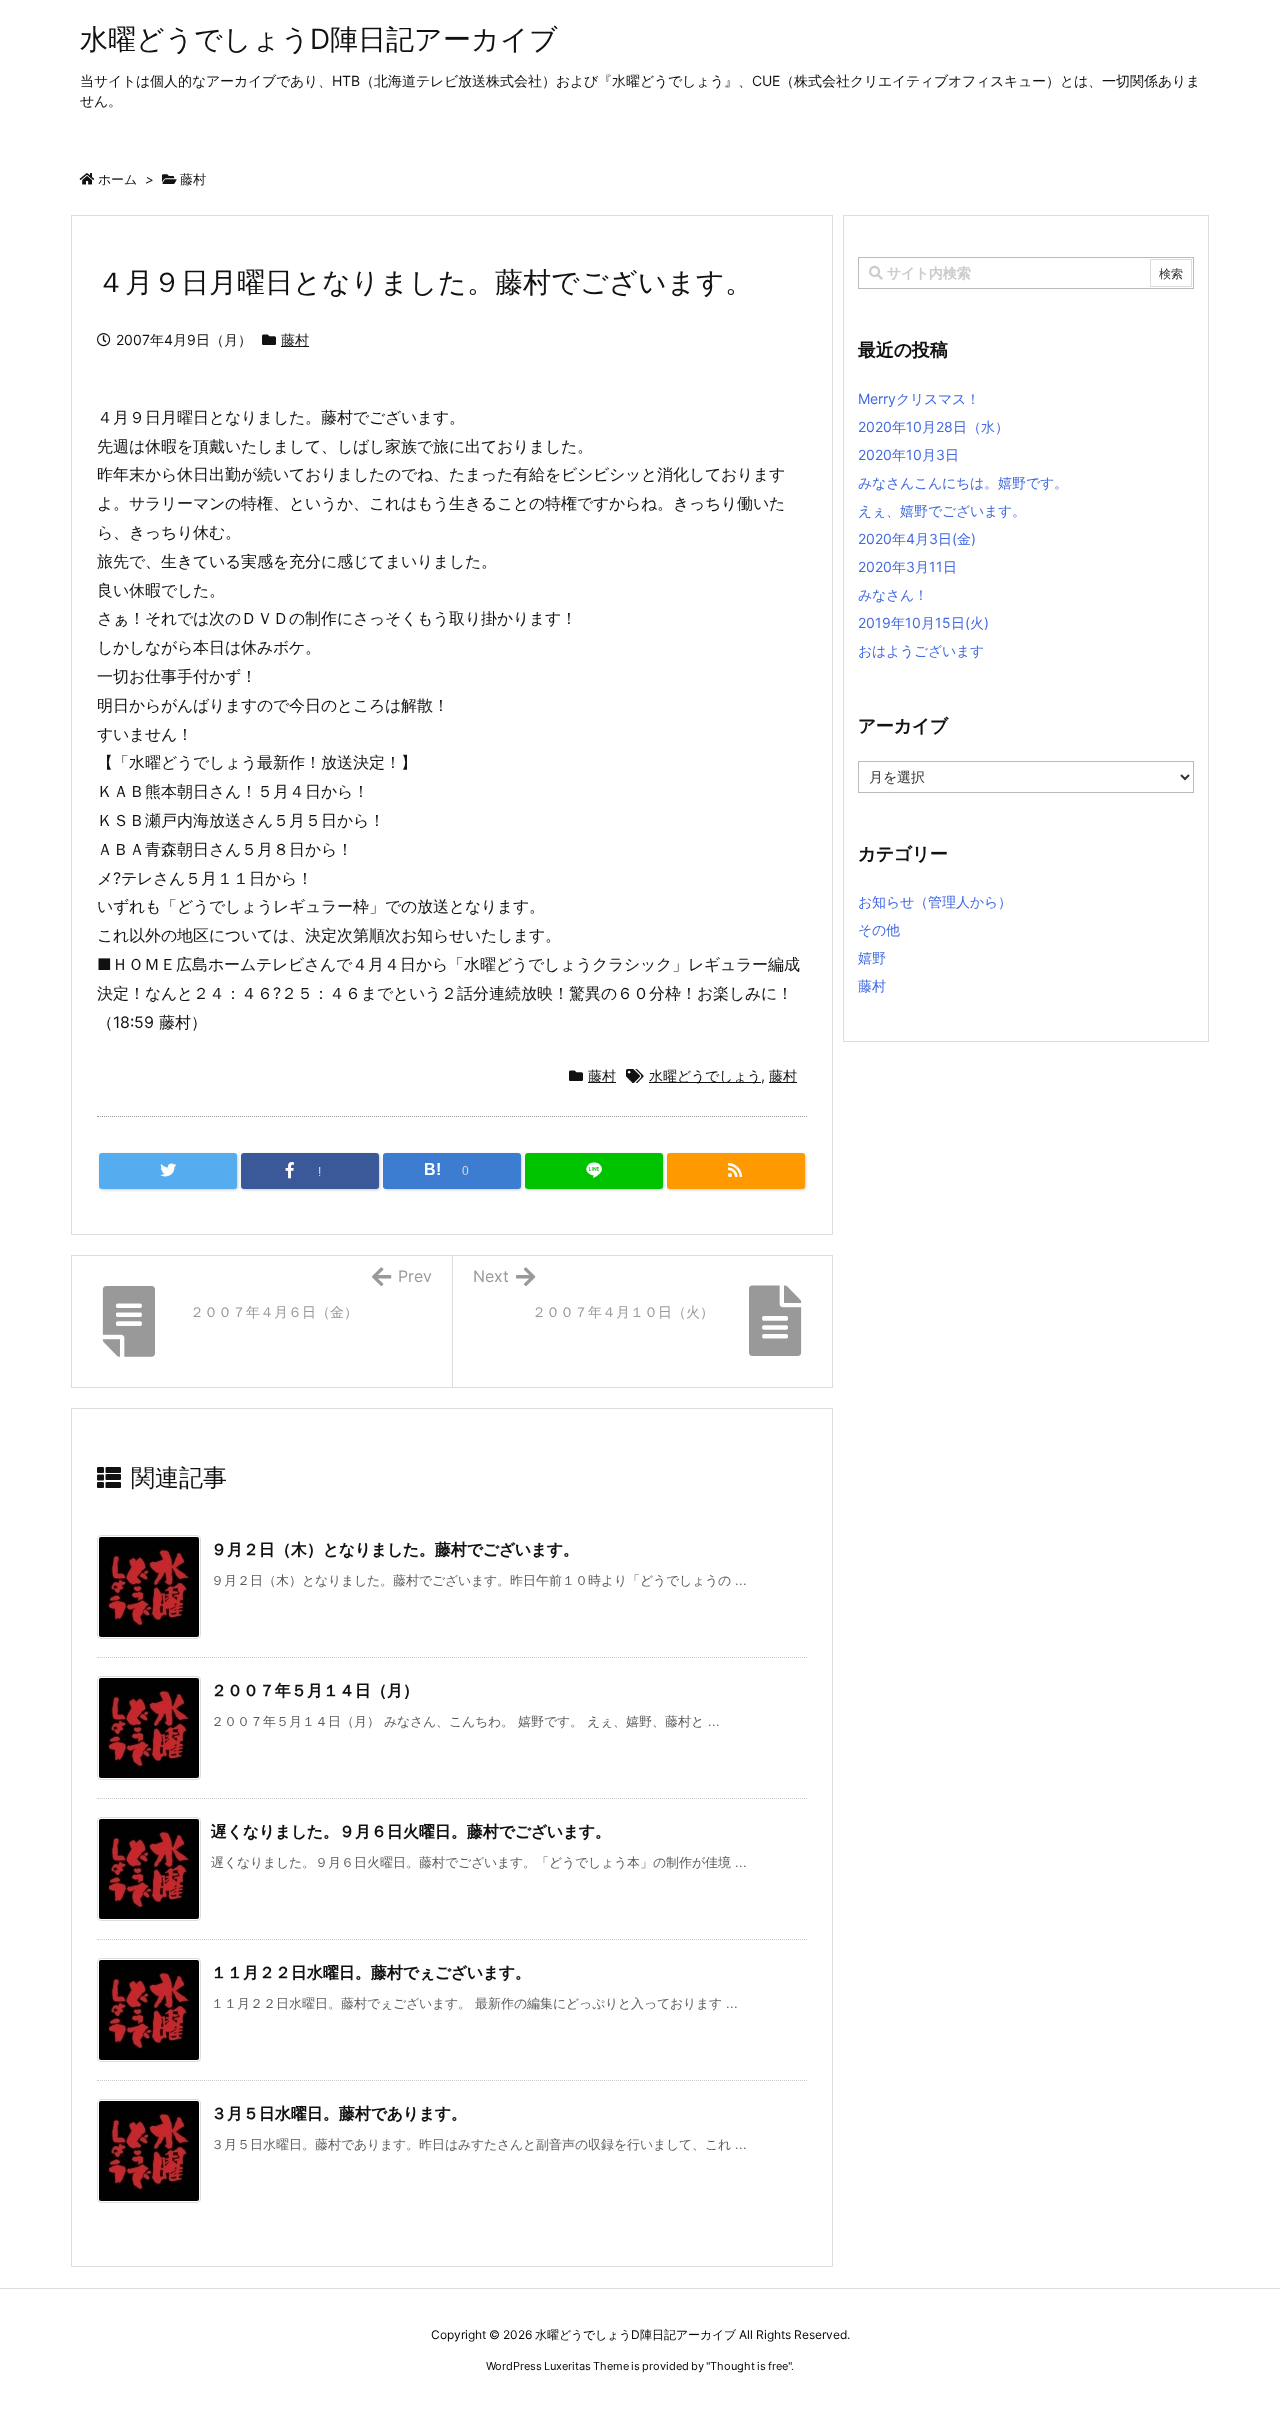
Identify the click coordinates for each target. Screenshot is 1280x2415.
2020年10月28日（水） (933, 426)
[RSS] (736, 1171)
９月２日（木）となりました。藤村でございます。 (395, 1549)
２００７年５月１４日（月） (315, 1690)
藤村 (193, 179)
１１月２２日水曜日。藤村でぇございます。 (371, 1972)
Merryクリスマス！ (919, 398)
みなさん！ (893, 594)
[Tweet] (168, 1171)
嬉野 (872, 957)
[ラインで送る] (594, 1171)
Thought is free (749, 2366)
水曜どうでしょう (705, 1075)
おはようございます (921, 650)
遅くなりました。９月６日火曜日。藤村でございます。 (411, 1831)
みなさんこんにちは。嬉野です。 (963, 482)
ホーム (117, 179)
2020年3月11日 (907, 566)
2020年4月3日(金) (917, 538)
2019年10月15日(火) (923, 622)
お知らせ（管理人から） (935, 901)
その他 (879, 929)
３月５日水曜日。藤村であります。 (339, 2113)
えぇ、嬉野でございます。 (942, 510)
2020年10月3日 (908, 454)
